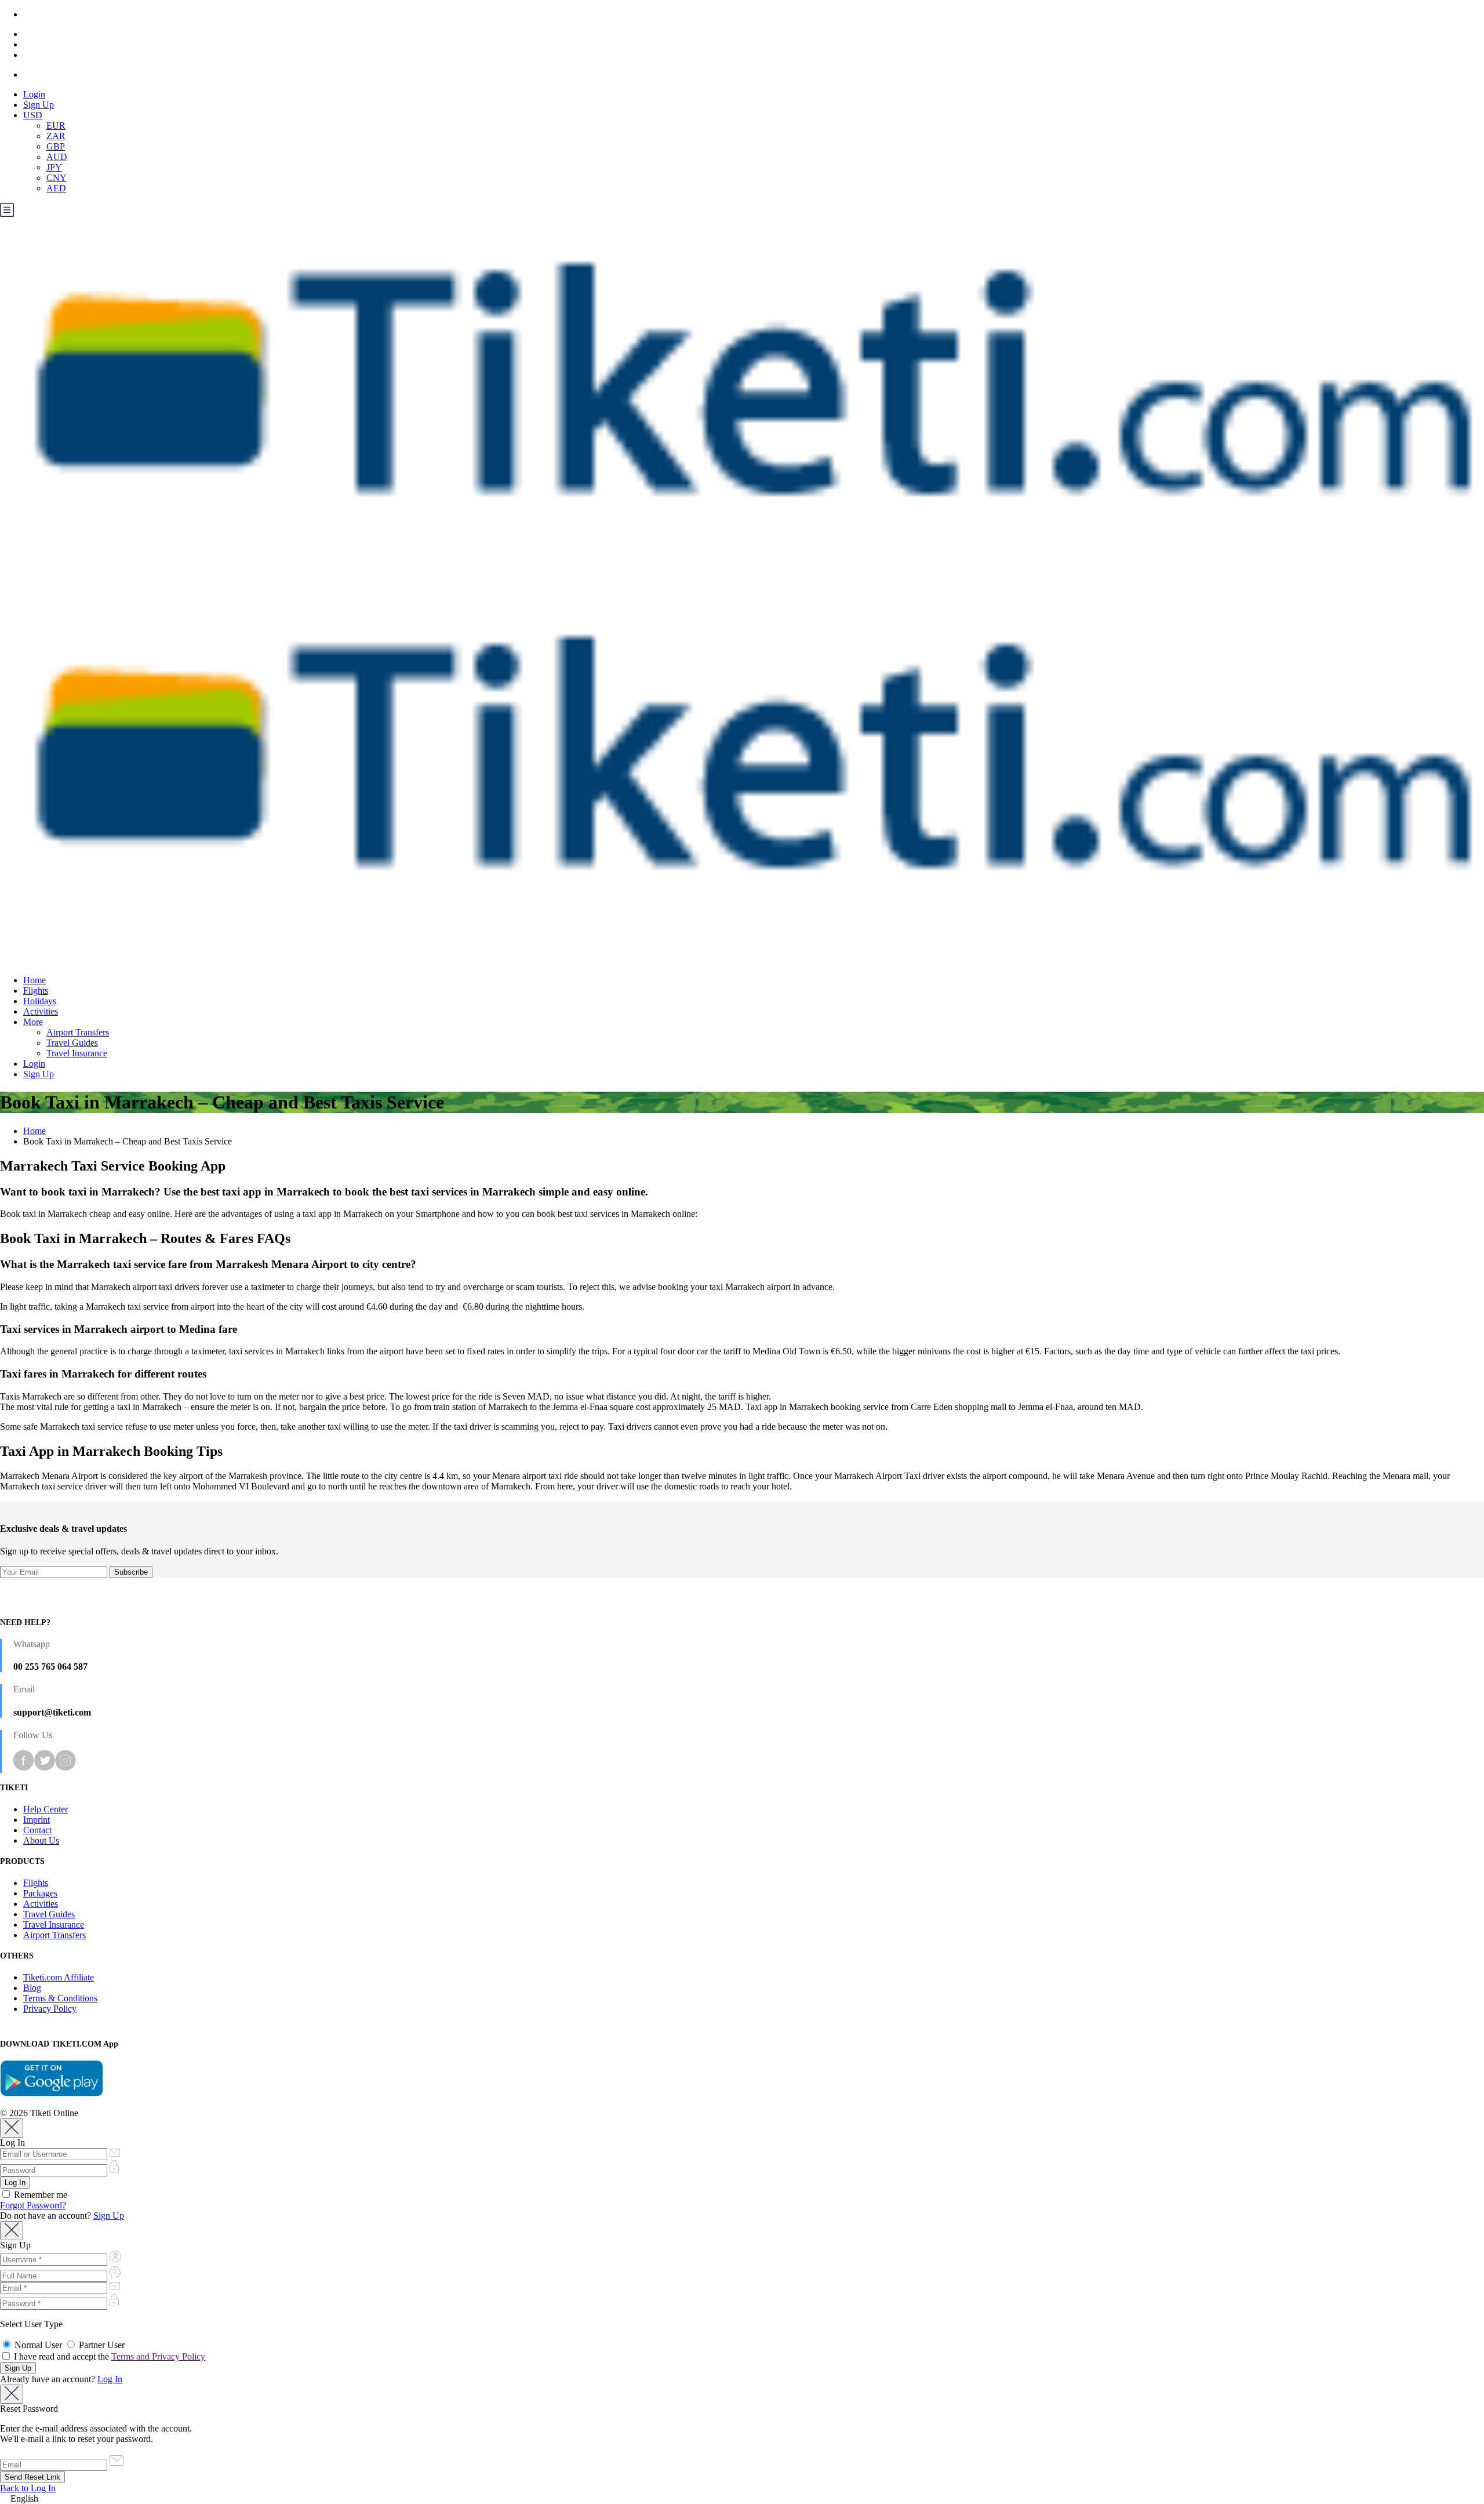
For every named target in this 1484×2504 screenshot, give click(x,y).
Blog (32, 1988)
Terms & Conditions (60, 1998)
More (33, 1022)
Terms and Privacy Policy (158, 2356)
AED (56, 188)
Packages (40, 1893)
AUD (57, 157)
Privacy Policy (50, 2009)
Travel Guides (72, 1043)
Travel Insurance (77, 1053)
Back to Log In (28, 2488)
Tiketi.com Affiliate (59, 1977)
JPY (54, 167)
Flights (36, 991)
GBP (56, 146)
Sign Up (39, 105)
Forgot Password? (33, 2205)
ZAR (56, 136)
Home (34, 980)
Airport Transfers (78, 1032)
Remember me (39, 2195)
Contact (37, 1830)
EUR (56, 126)
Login (34, 94)
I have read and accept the (108, 2356)
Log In (110, 2379)
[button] (742, 2499)
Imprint (37, 1820)
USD (33, 115)
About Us (41, 1840)
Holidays (40, 1001)
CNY (57, 178)
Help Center (46, 1809)
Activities (41, 1011)
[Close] (12, 2128)
